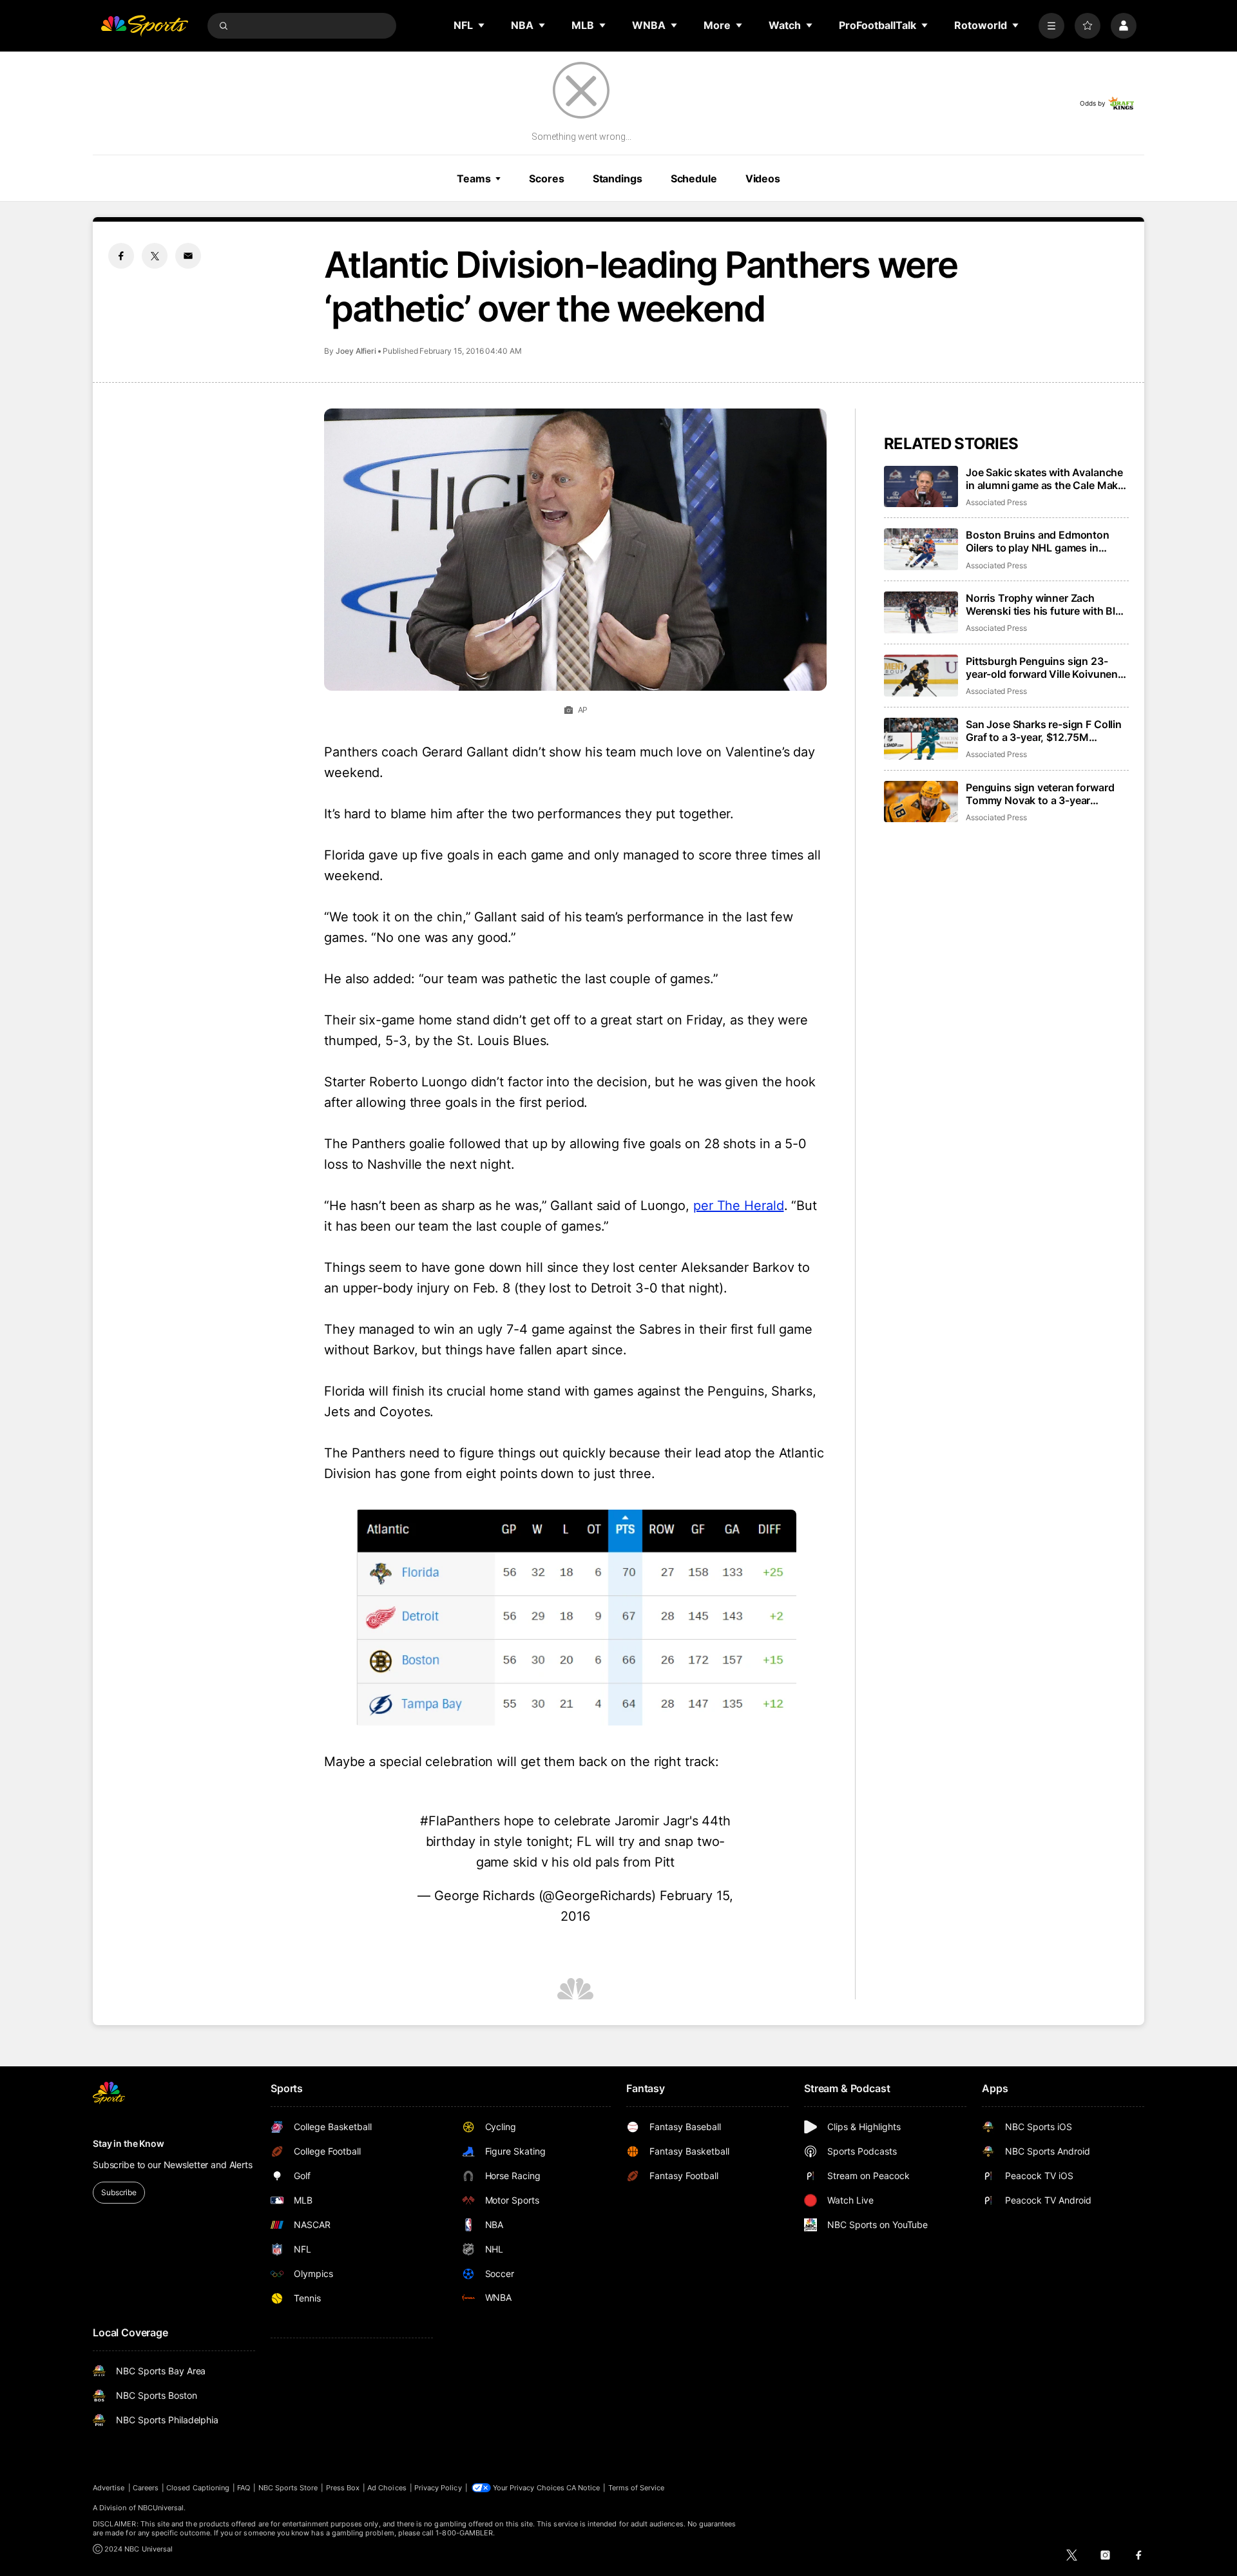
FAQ (244, 2488)
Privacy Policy (438, 2488)
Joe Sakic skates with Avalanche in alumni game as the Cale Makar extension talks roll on (1047, 479)
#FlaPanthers (460, 1821)
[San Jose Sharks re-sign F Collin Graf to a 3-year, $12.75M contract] (921, 739)
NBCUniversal (161, 2508)
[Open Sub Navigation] (482, 25)
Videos (763, 178)
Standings (618, 178)
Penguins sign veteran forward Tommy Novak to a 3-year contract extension (1040, 794)
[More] (1051, 26)
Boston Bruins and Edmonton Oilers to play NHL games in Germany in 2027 (1038, 541)
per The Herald (739, 1206)
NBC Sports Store (288, 2488)
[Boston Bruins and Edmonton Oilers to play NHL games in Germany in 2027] (921, 549)
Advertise (109, 2488)
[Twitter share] (155, 256)
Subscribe (119, 2192)
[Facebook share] (121, 256)
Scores (546, 178)
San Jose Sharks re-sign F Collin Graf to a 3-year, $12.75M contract (1044, 731)
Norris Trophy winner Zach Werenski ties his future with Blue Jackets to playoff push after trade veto (1047, 604)
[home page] (144, 26)
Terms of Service (637, 2488)
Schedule (694, 178)
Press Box (343, 2488)
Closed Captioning (198, 2488)
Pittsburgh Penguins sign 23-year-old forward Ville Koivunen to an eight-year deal (1042, 668)
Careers (146, 2488)
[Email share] (188, 256)
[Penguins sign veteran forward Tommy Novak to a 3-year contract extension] (921, 802)
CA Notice (583, 2488)
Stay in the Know (129, 2143)
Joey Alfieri (356, 351)
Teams (474, 178)
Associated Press (996, 502)
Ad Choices (387, 2488)
